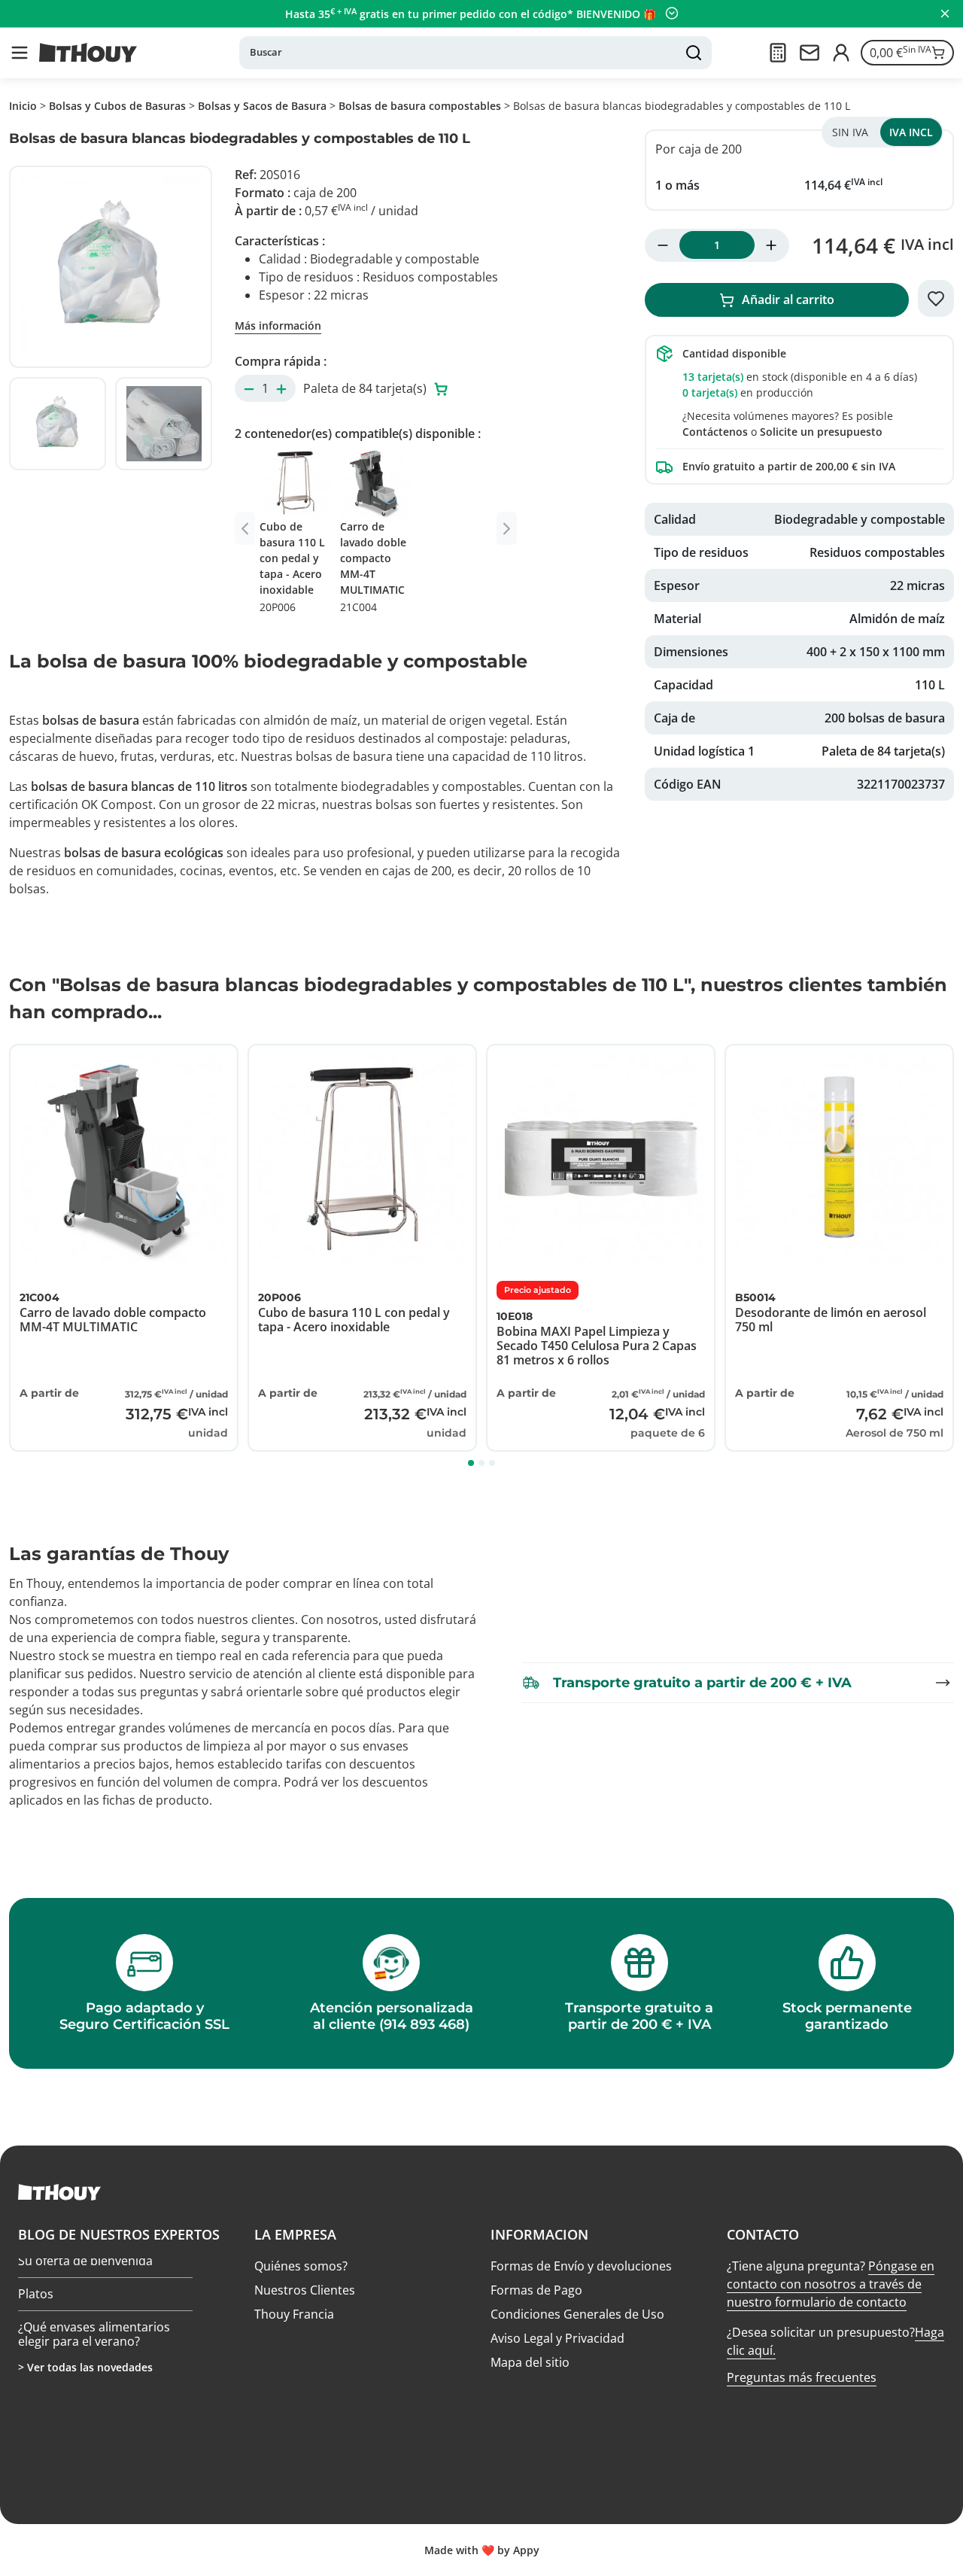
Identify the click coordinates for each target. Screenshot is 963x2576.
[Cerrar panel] (945, 14)
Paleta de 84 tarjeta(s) (366, 388)
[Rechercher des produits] (694, 53)
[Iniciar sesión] (841, 53)
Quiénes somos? (301, 2266)
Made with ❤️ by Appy (482, 2550)
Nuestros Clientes (305, 2290)
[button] (20, 53)
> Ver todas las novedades (85, 2367)
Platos (36, 2298)
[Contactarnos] (810, 53)
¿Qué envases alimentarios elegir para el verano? (94, 2339)
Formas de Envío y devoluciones (581, 2266)
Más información (278, 325)
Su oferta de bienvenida (85, 2266)
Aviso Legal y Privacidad (557, 2338)
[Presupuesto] (778, 53)
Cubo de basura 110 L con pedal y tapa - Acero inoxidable (292, 567)
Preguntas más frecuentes (802, 2377)
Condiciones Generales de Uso (577, 2314)
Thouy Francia (294, 2314)
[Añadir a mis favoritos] (936, 299)
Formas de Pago (536, 2290)
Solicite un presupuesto (821, 432)
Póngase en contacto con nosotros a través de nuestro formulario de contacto (831, 2284)
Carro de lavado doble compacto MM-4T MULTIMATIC (373, 567)
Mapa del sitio (530, 2362)
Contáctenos (715, 432)
